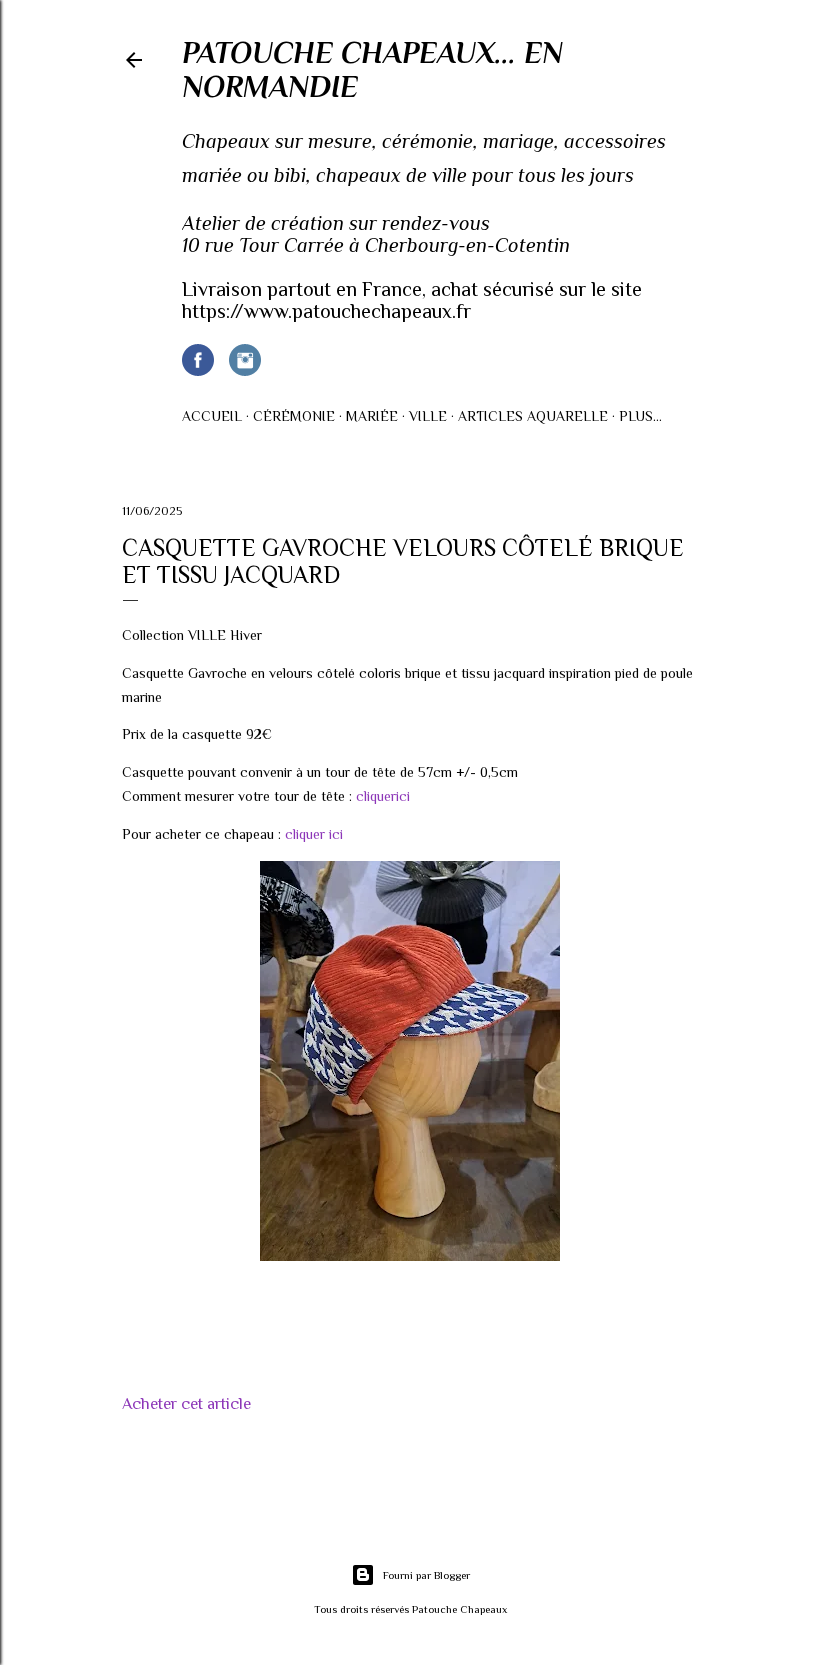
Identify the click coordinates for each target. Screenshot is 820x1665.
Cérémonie (294, 416)
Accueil (212, 416)
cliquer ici (314, 834)
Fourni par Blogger (426, 1575)
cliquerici (383, 796)
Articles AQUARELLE (533, 416)
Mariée (372, 416)
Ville (428, 416)
